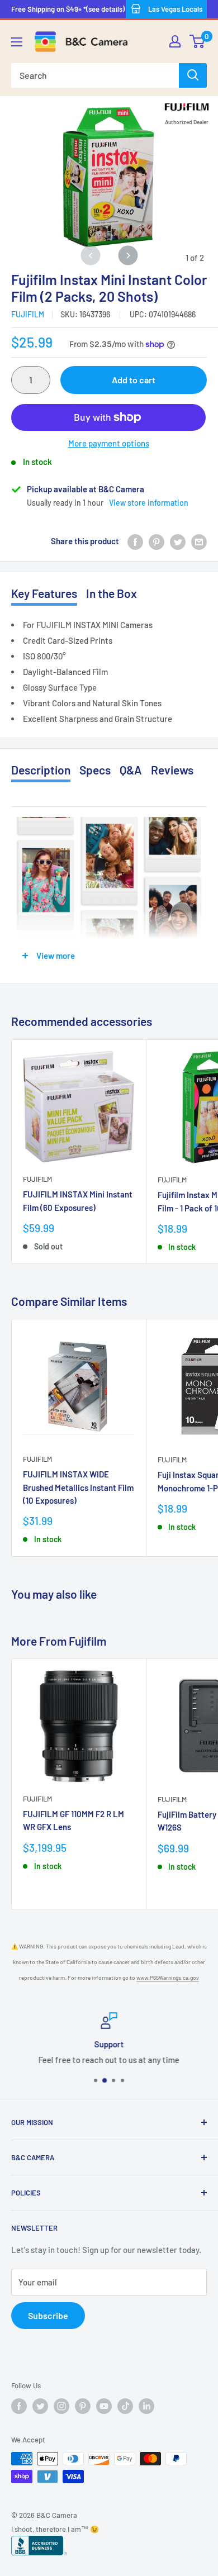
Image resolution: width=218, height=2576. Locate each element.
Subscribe (48, 2315)
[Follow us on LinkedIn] (146, 2406)
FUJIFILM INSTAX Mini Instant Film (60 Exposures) (78, 1201)
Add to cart (134, 380)
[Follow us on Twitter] (40, 2406)
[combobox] (95, 75)
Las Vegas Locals (175, 9)
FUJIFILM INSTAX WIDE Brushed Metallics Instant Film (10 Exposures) (78, 1487)
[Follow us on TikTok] (125, 2406)
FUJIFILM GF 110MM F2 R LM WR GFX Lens (74, 1820)
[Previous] (90, 255)
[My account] (175, 41)
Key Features (44, 593)
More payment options (109, 443)
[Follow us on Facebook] (19, 2406)
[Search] (193, 75)
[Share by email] (199, 541)
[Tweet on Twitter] (178, 541)
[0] (198, 41)
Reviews (172, 770)
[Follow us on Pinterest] (83, 2406)
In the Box (112, 593)
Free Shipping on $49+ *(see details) (68, 9)
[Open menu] (17, 42)
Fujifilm (28, 314)
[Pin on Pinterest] (157, 541)
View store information (149, 503)
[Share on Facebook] (135, 541)
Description (41, 770)
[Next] (128, 255)
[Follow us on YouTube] (104, 2406)
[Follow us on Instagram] (61, 2406)
